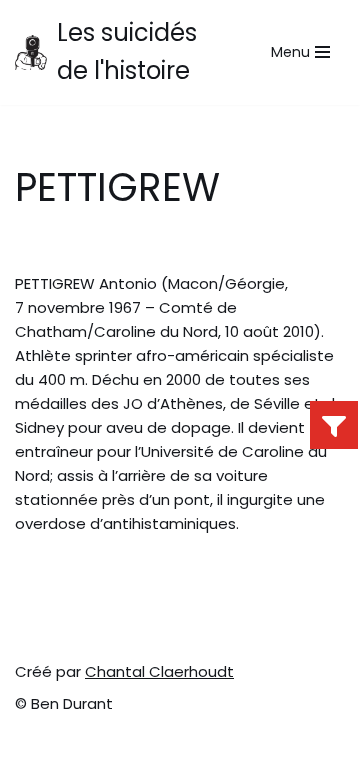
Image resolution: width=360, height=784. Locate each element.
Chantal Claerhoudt (159, 671)
